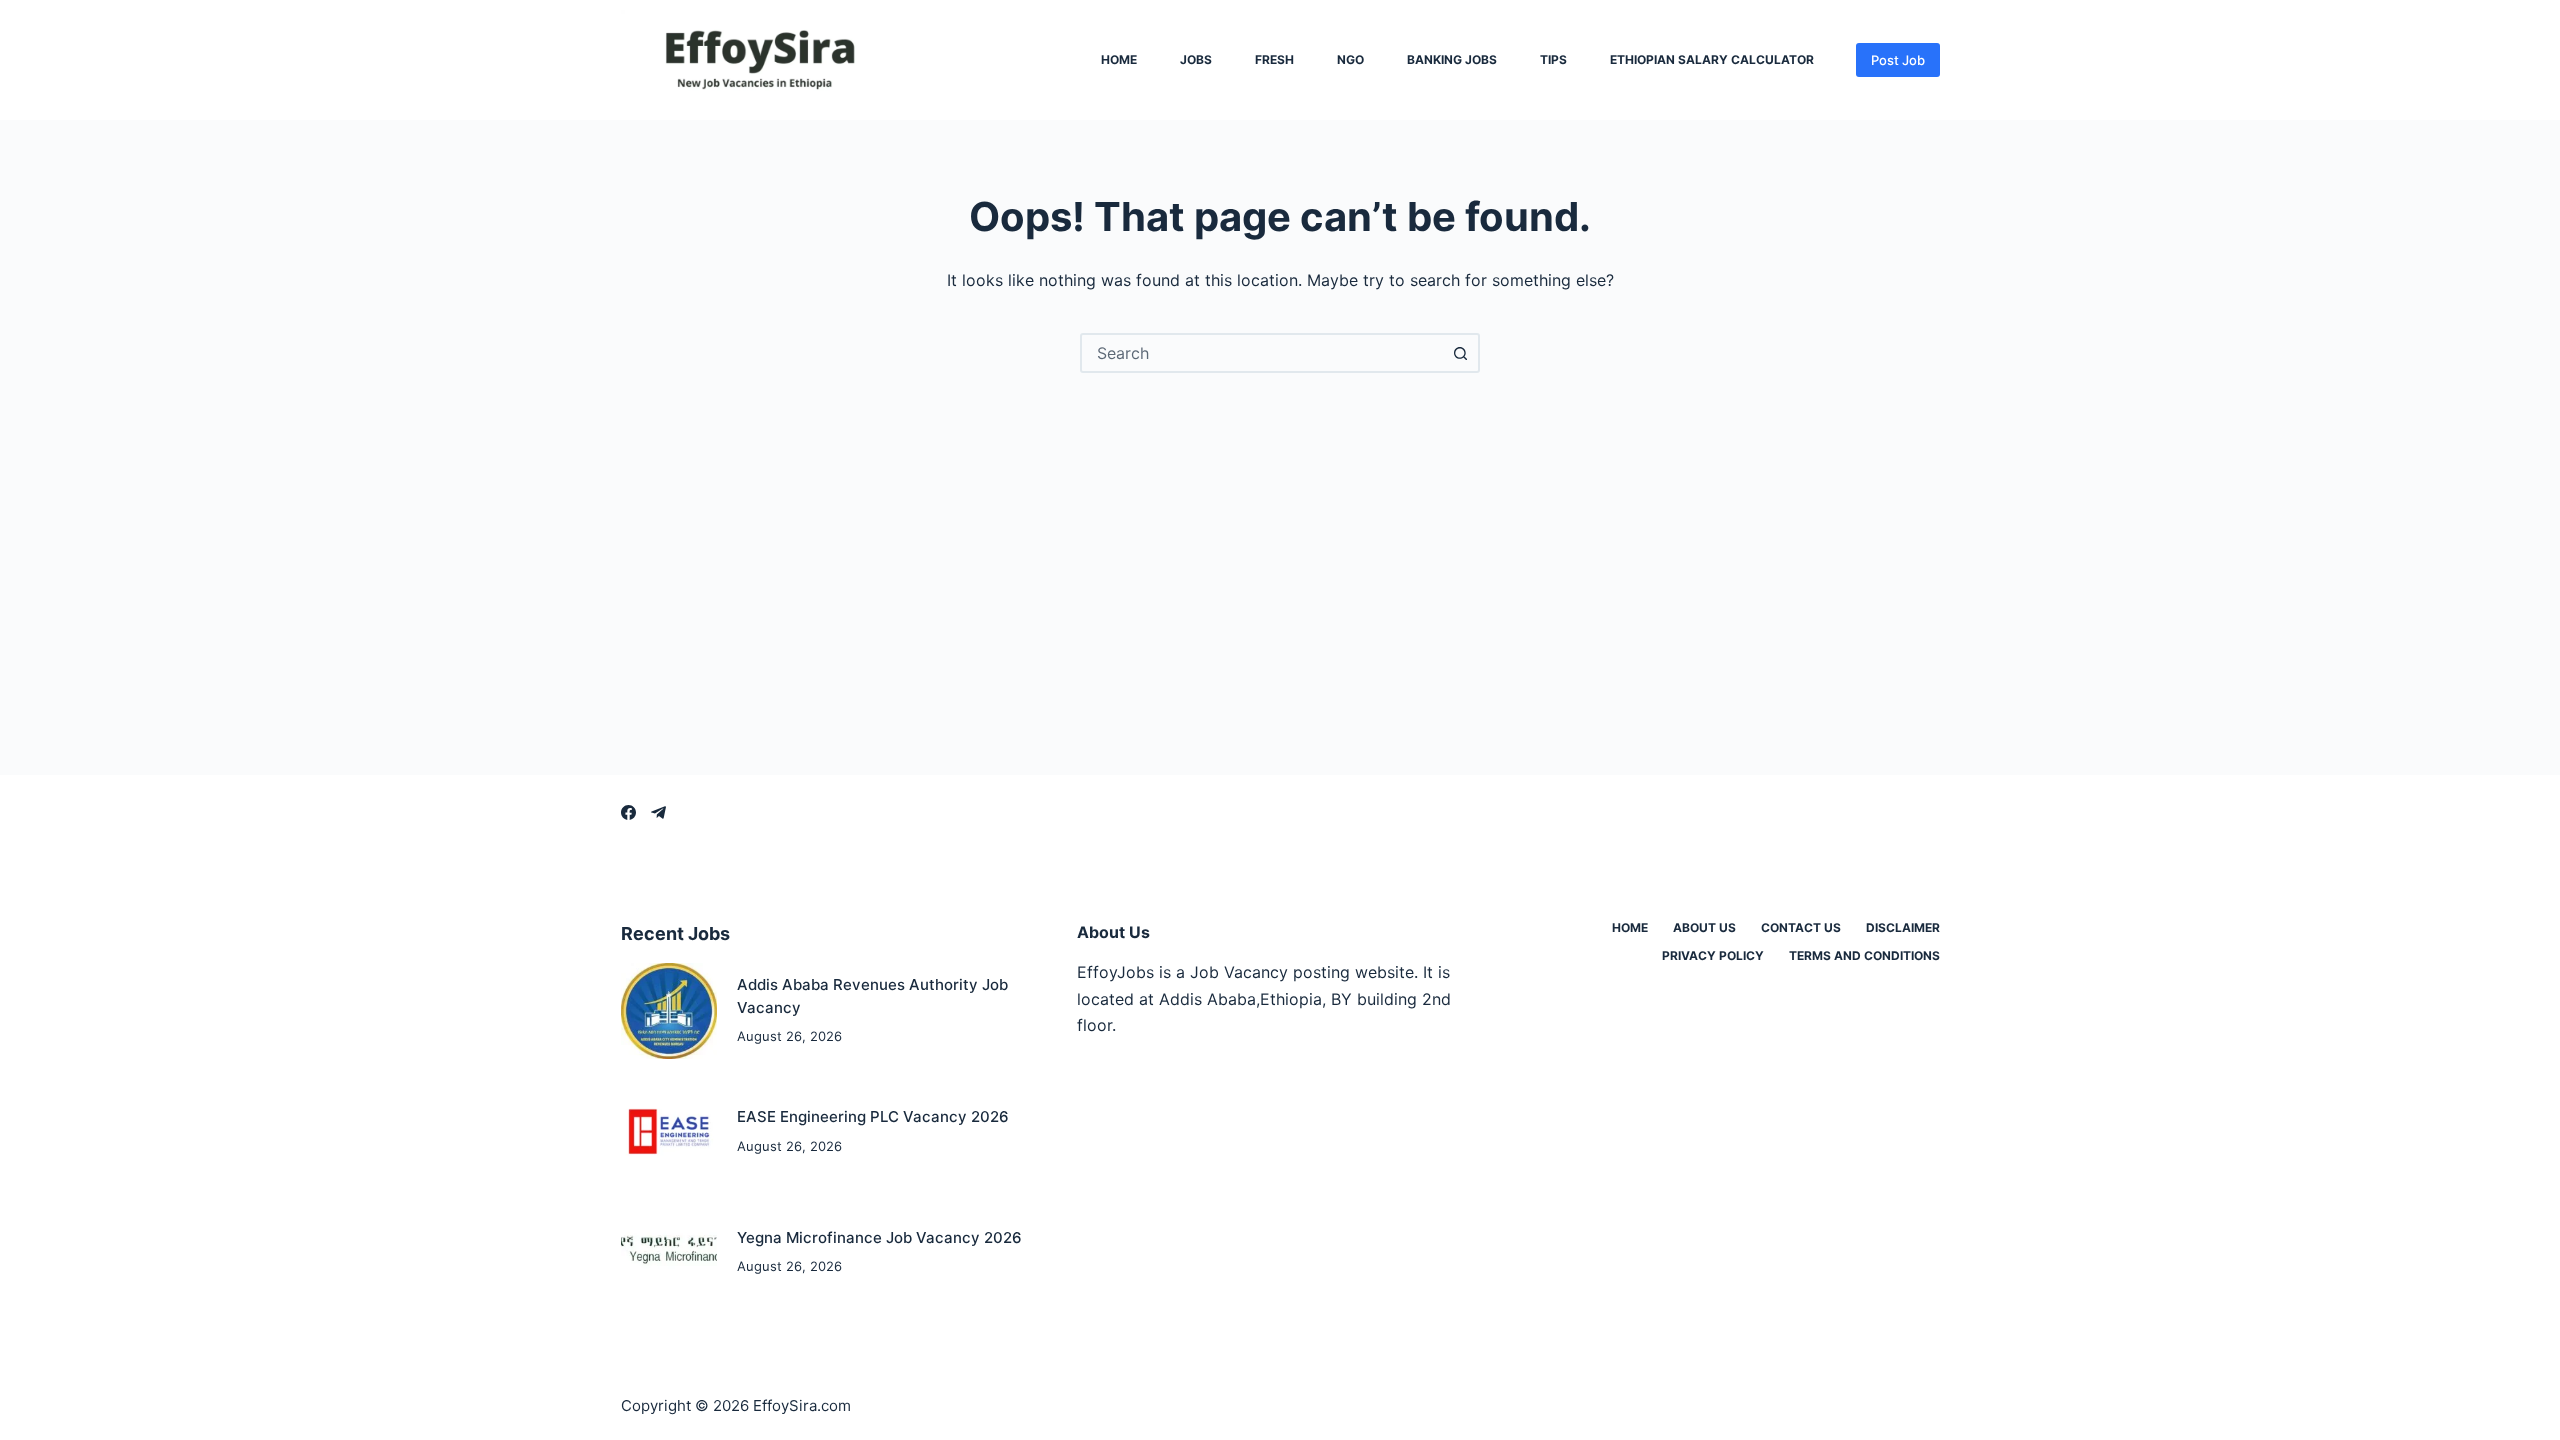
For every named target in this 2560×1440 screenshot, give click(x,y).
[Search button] (1460, 353)
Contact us (1801, 927)
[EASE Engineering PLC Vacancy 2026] (669, 1131)
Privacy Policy (1713, 955)
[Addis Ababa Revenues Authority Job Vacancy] (669, 1011)
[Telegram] (658, 812)
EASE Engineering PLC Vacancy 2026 (873, 1116)
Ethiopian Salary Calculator (1712, 60)
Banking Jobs (1452, 60)
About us (1704, 927)
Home (1119, 60)
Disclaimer (1903, 927)
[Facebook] (628, 812)
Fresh (1274, 60)
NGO (1350, 60)
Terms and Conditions (1864, 955)
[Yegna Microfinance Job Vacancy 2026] (669, 1252)
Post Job (1898, 60)
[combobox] (1262, 353)
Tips (1553, 60)
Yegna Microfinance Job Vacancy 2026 (879, 1237)
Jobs (1196, 60)
